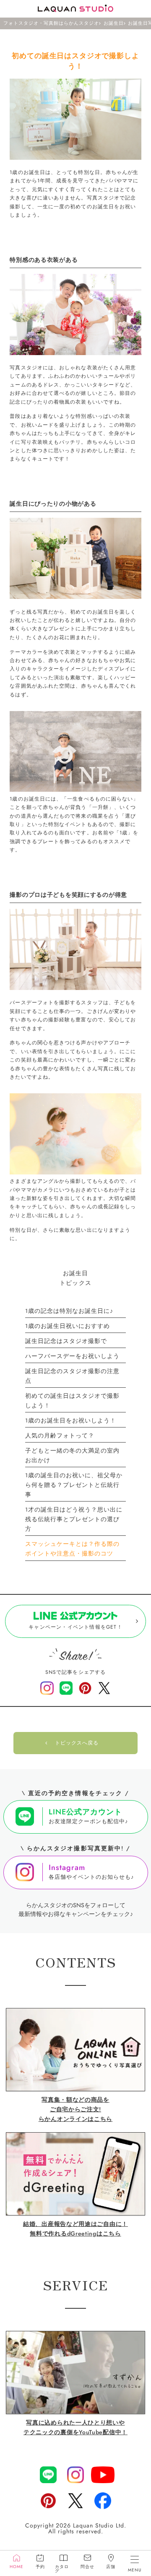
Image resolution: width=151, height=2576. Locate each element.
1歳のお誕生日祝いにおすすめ (68, 1326)
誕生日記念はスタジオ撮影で (66, 1341)
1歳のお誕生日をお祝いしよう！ (71, 1420)
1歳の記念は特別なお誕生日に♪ (69, 1311)
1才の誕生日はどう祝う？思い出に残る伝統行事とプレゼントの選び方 (74, 1519)
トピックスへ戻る (77, 1743)
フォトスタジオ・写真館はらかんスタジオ (51, 23)
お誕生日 (113, 23)
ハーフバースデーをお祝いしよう (72, 1356)
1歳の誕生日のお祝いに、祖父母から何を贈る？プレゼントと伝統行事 (74, 1485)
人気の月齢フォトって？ (60, 1435)
